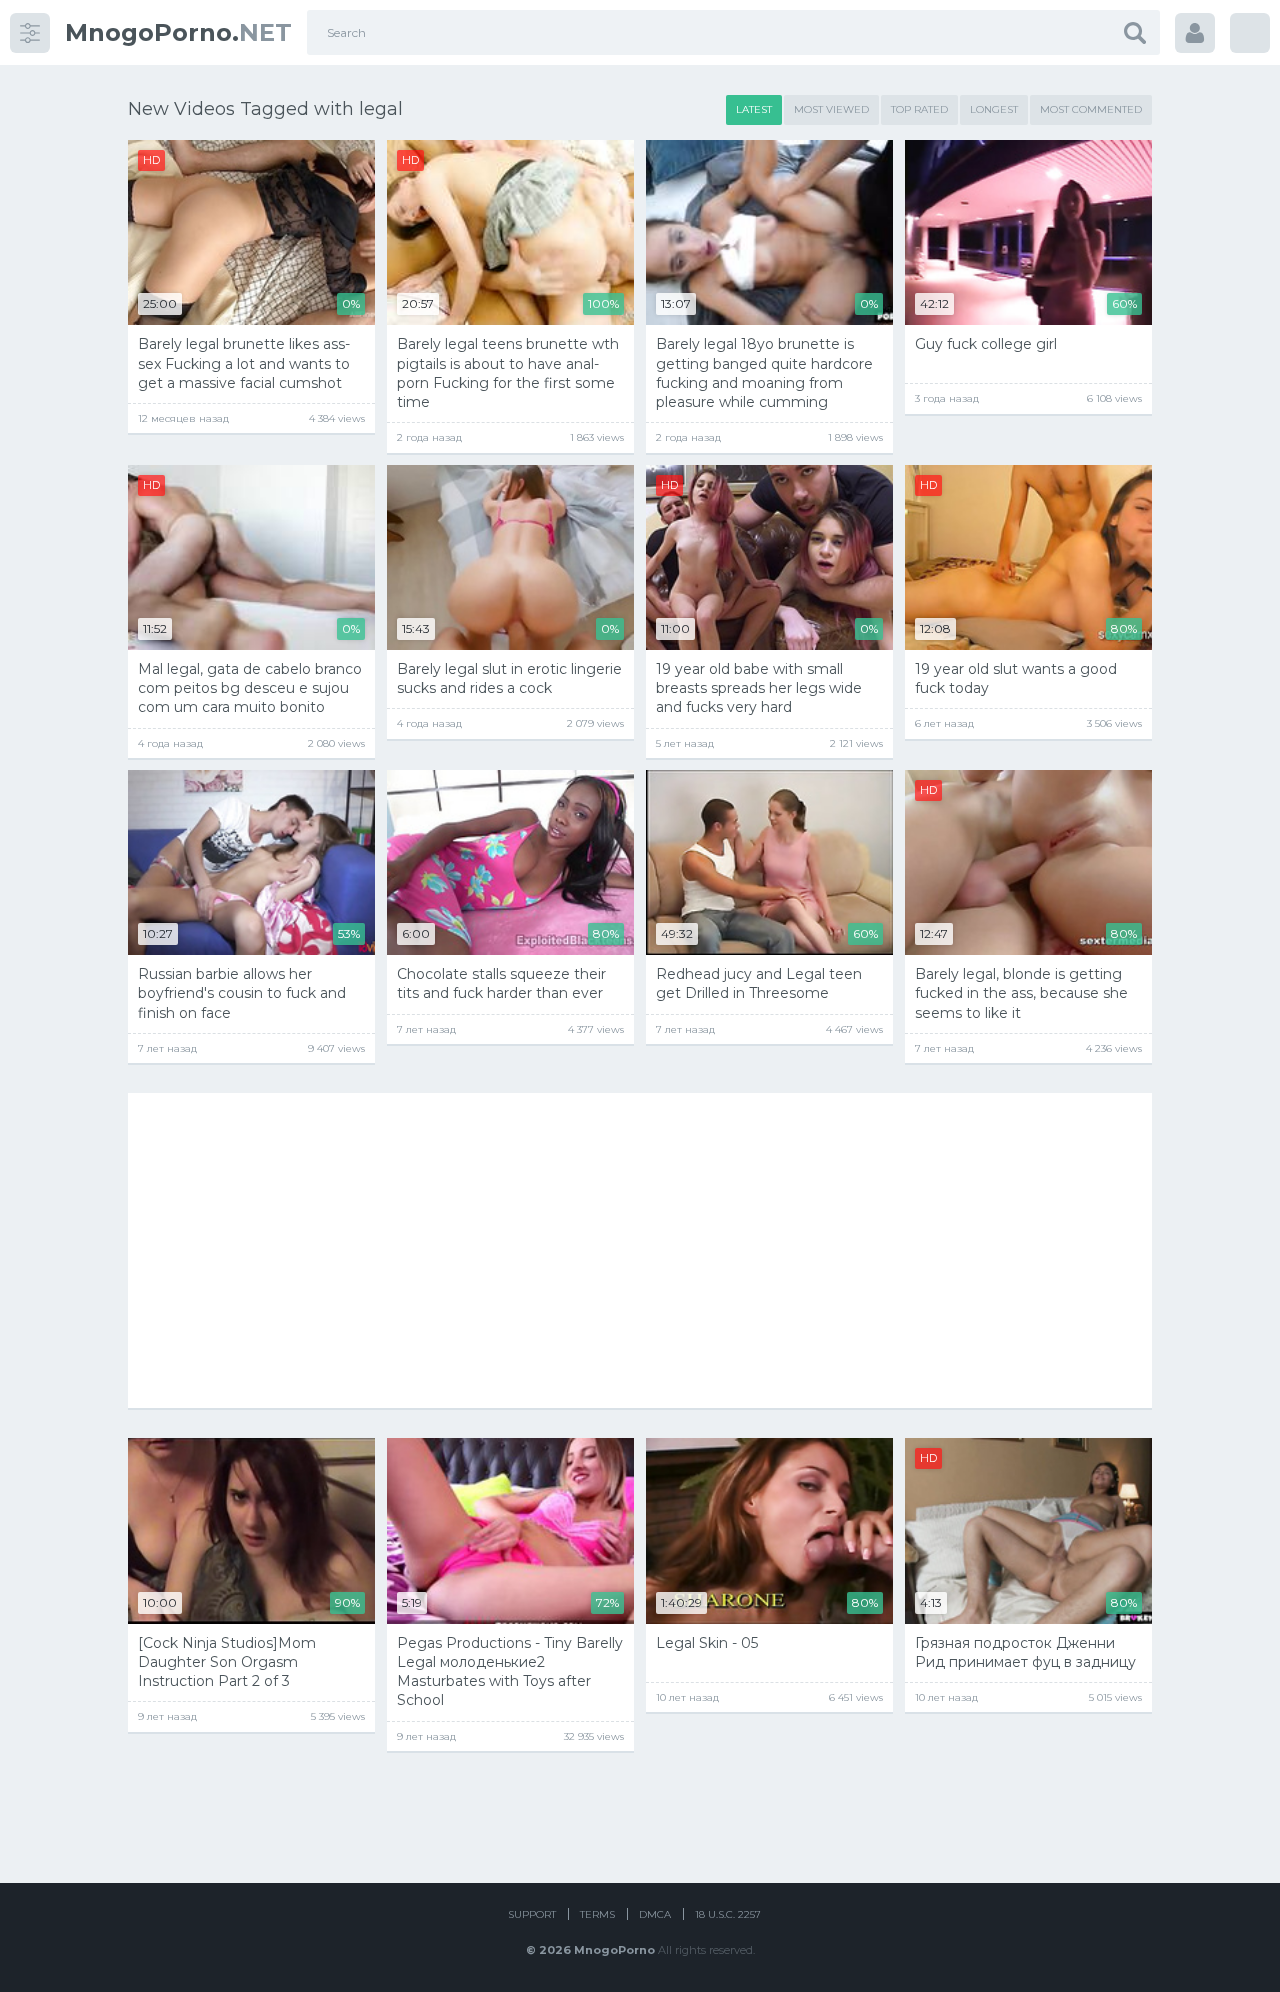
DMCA (655, 1914)
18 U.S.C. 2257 (728, 1914)
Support (532, 1914)
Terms (597, 1914)
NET (178, 32)
